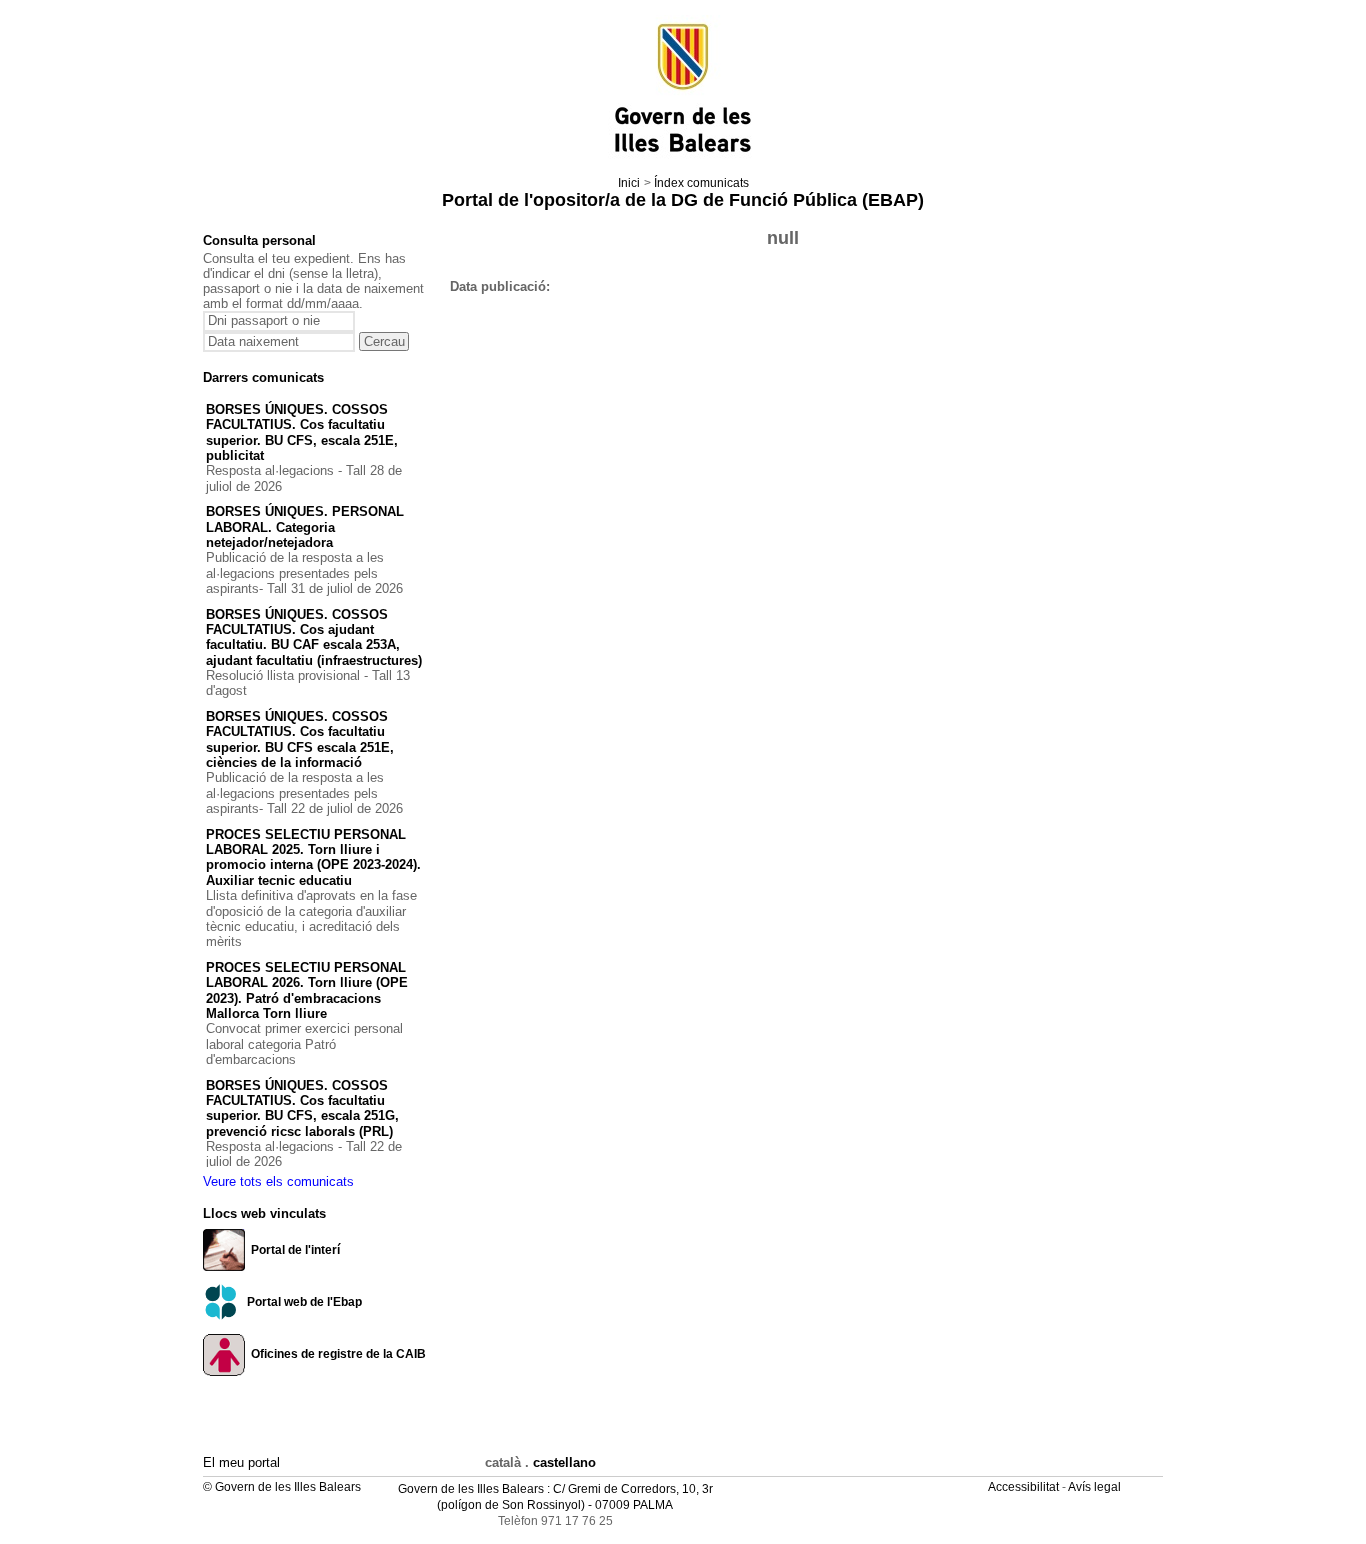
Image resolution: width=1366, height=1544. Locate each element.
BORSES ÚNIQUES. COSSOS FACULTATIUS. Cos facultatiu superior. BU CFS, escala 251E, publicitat (302, 432)
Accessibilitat (1025, 1487)
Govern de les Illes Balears (471, 1489)
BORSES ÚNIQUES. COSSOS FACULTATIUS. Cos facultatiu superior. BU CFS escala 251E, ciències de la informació (300, 739)
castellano (564, 1462)
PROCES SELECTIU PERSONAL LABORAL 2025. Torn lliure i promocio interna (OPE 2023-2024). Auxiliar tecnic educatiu (313, 857)
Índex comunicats (701, 183)
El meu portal (241, 1462)
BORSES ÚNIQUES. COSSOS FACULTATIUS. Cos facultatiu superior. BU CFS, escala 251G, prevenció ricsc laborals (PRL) (302, 1108)
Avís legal (1096, 1487)
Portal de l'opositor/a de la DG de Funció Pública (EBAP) (683, 200)
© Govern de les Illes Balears (282, 1487)
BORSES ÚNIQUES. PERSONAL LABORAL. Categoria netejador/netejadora (305, 527)
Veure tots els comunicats (278, 1181)
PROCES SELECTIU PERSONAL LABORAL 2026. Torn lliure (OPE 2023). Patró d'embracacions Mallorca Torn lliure (307, 990)
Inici (629, 183)
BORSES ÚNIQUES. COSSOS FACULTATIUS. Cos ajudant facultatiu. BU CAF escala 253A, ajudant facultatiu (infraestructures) (314, 637)
